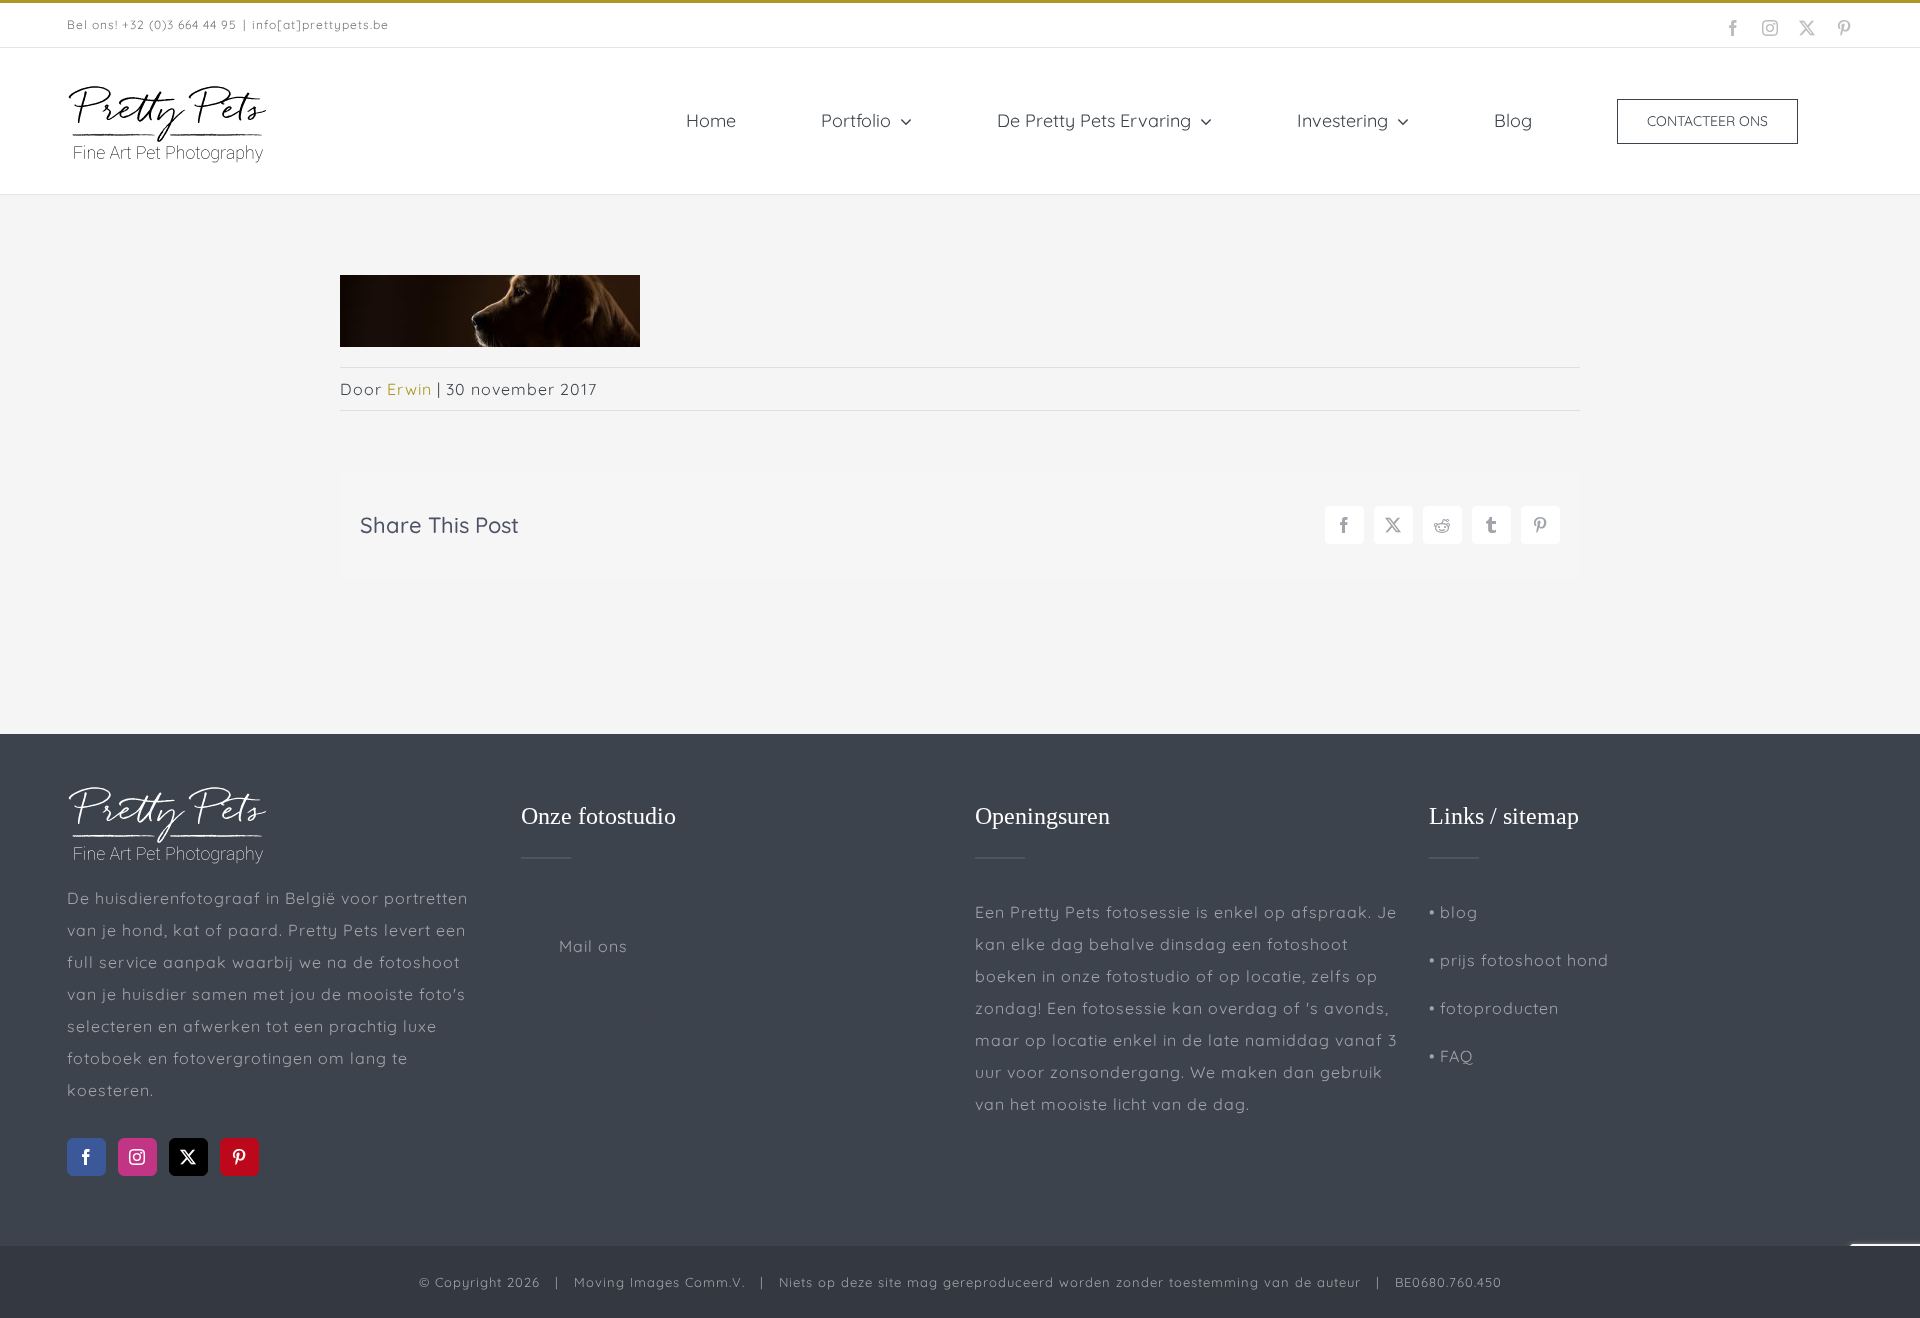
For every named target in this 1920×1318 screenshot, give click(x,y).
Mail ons (593, 946)
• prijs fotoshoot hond (1519, 960)
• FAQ (1451, 1056)
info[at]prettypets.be (320, 24)
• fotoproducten (1494, 1008)
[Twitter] (188, 1157)
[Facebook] (86, 1157)
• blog (1453, 912)
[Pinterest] (239, 1157)
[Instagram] (137, 1157)
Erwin (409, 389)
